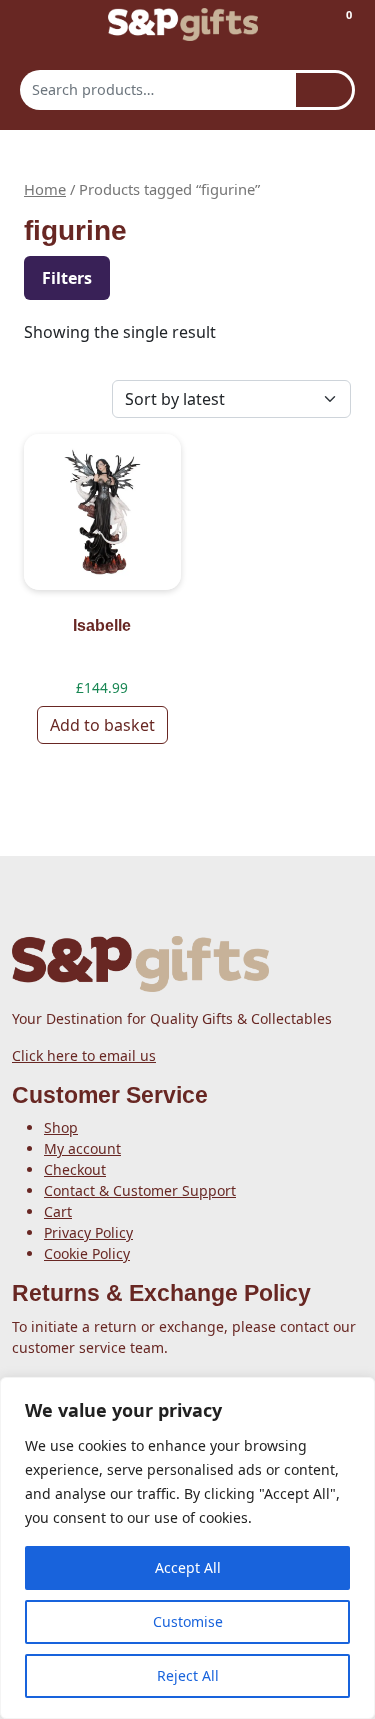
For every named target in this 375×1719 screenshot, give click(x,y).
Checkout (75, 1169)
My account (82, 1148)
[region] (187, 1548)
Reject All (188, 1675)
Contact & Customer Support (140, 1190)
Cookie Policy (87, 1253)
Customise (188, 1621)
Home (45, 189)
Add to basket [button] (102, 725)
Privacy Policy (88, 1232)
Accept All (188, 1567)
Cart (58, 1211)
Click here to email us (84, 1055)
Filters (67, 278)
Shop (61, 1127)
